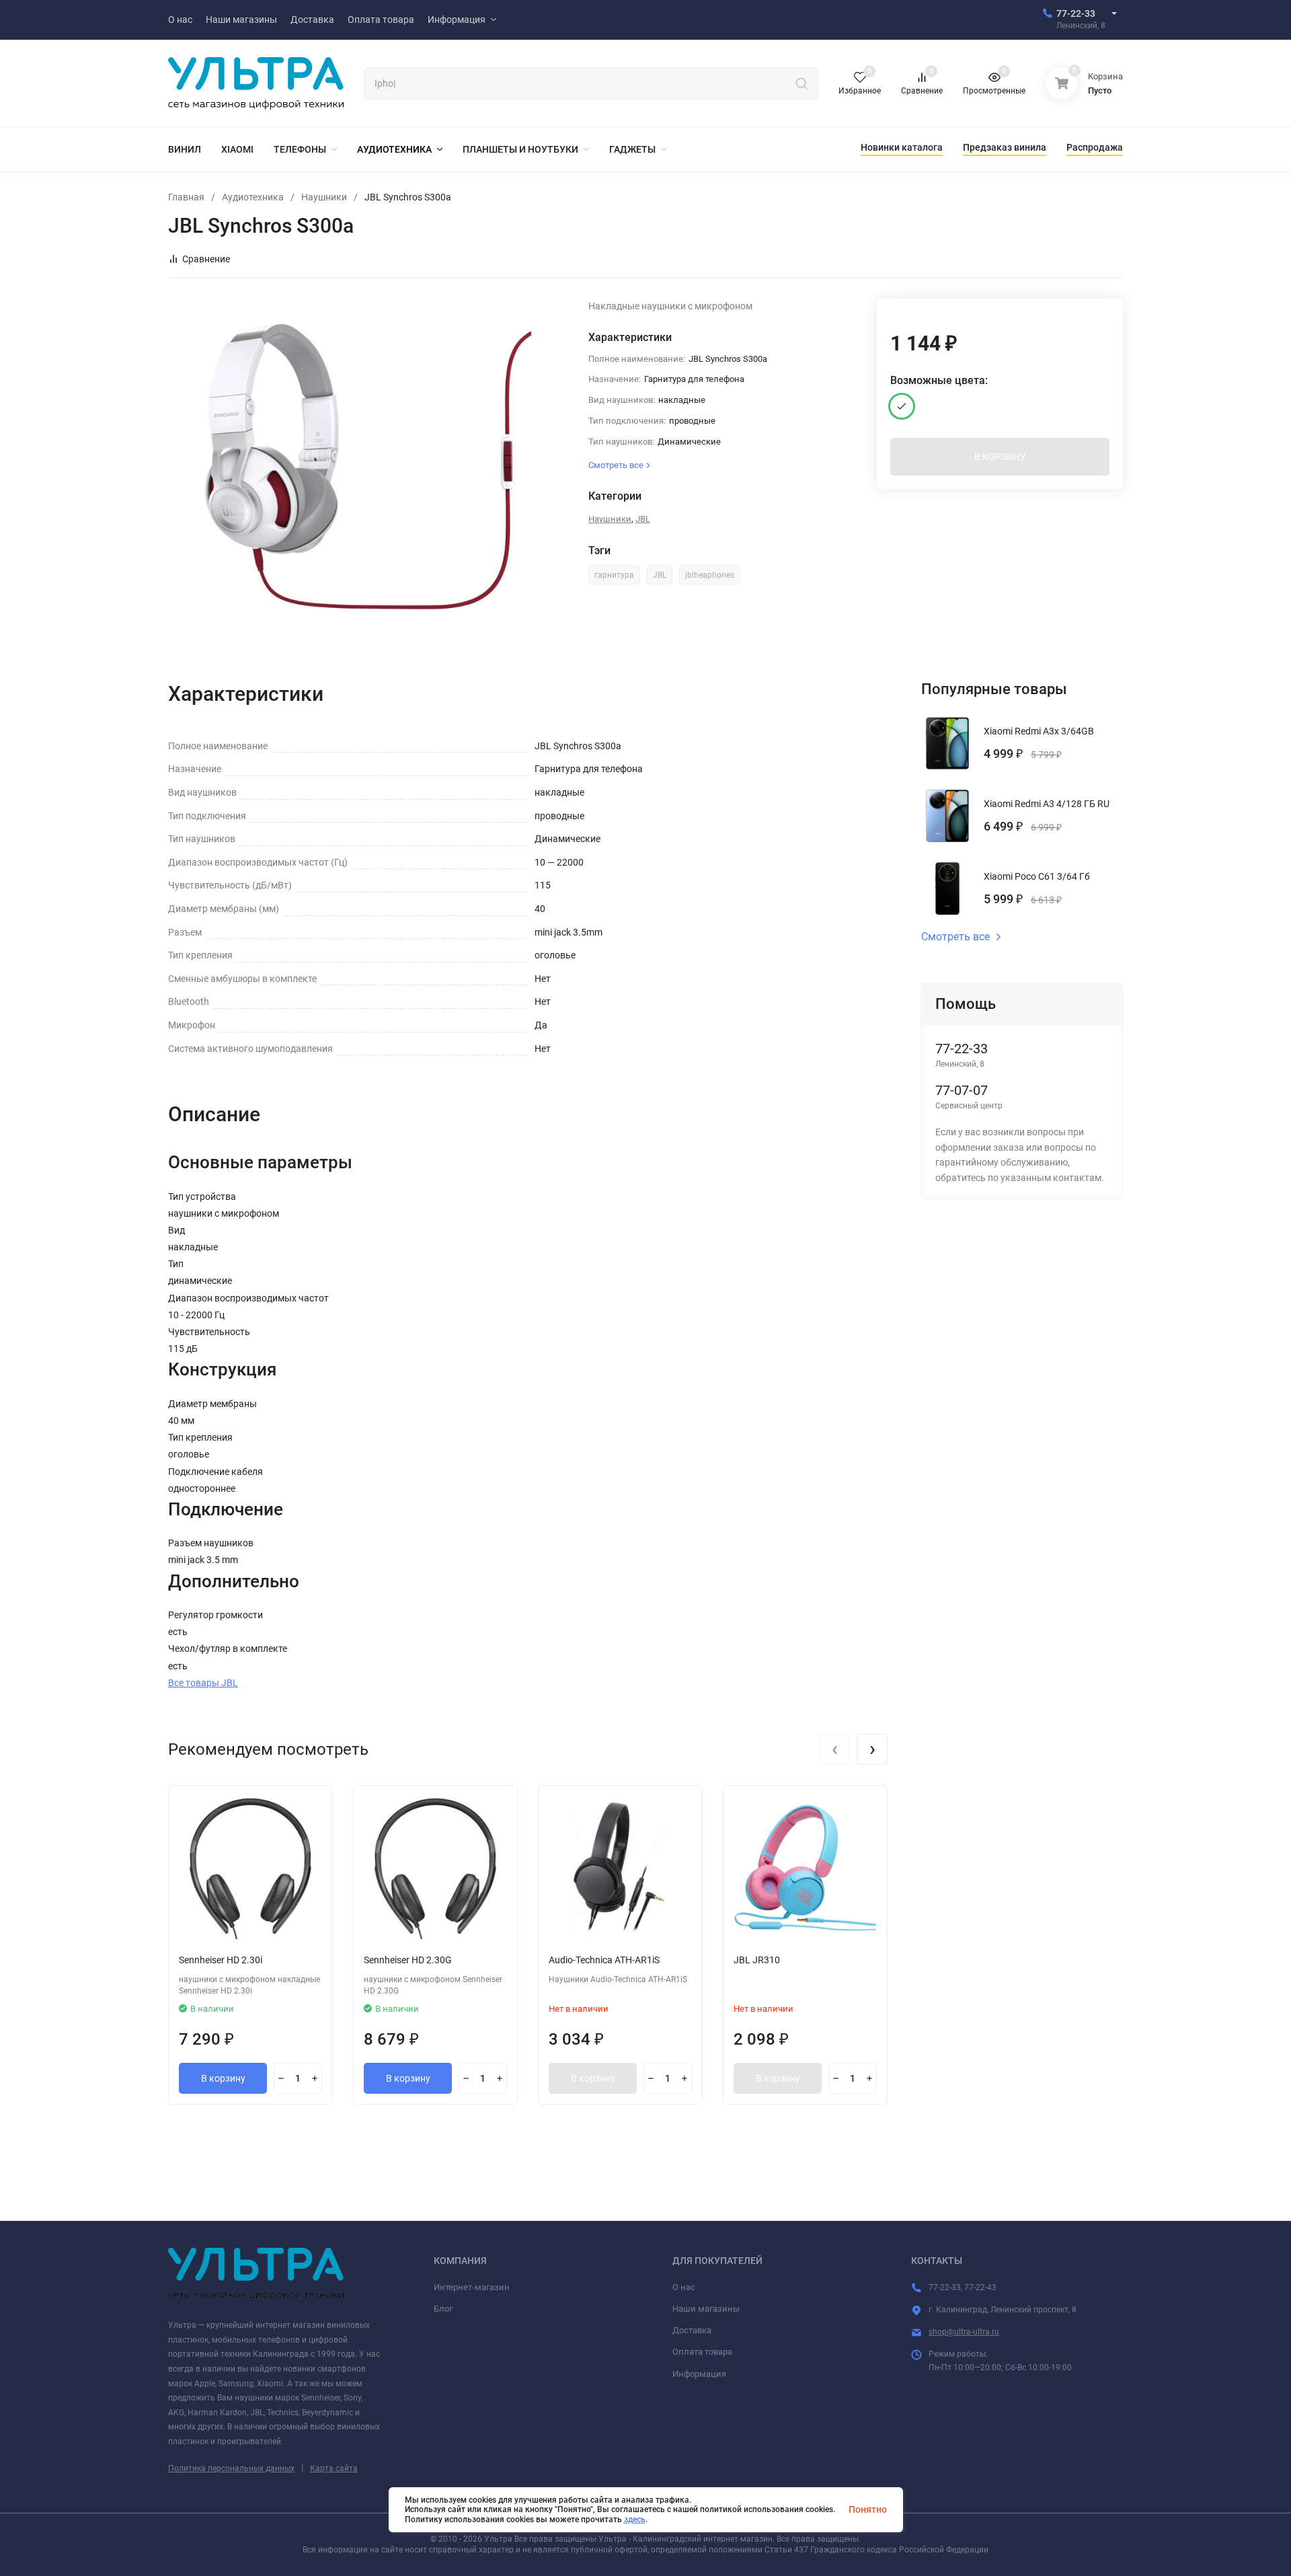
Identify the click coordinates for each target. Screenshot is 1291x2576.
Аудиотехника (253, 197)
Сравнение (206, 259)
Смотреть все (955, 937)
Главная (186, 197)
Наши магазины (706, 2309)
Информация (699, 2374)
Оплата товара (702, 2352)
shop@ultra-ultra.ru (964, 2332)
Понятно (868, 2509)
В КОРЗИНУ (1000, 457)
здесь (635, 2520)
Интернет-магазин (472, 2287)
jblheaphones (710, 575)
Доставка (692, 2330)
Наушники (324, 197)
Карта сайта (334, 2468)
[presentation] (834, 1749)
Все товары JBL (203, 1683)
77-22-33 (1076, 13)
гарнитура (614, 575)
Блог (443, 2309)
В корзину (223, 2078)
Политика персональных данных (231, 2468)
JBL (643, 519)
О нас (684, 2287)
